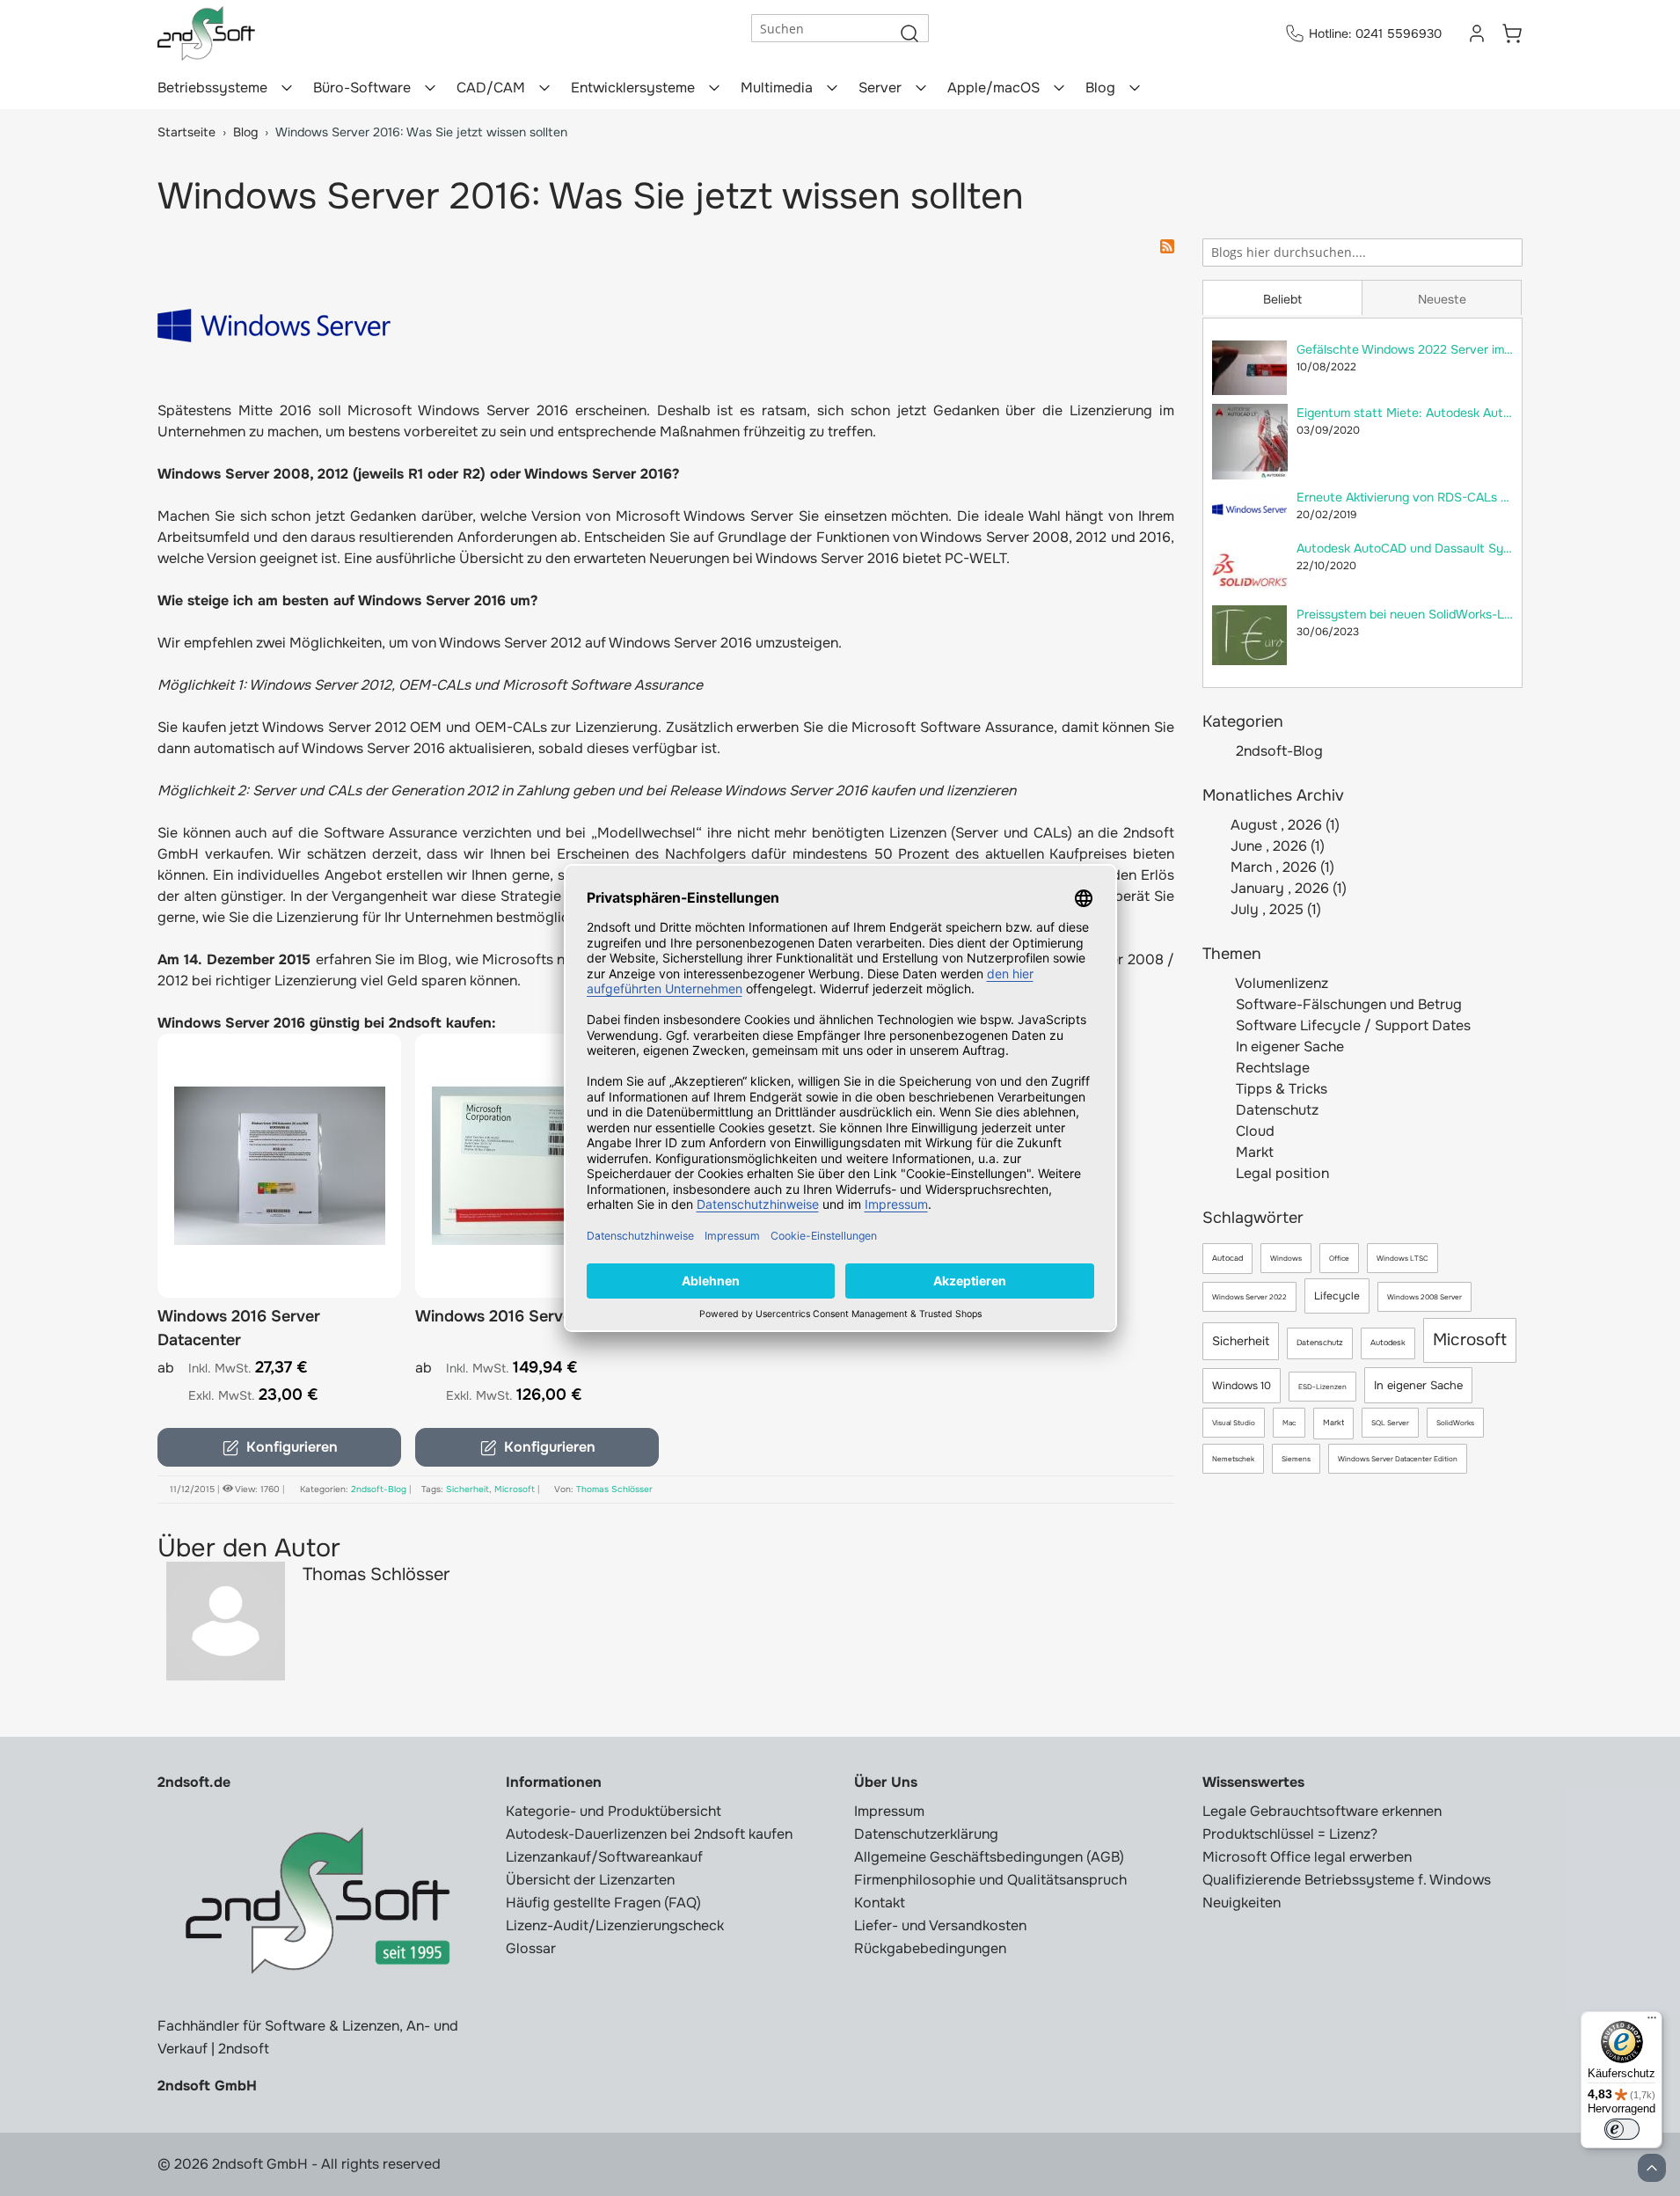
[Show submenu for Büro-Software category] (430, 88)
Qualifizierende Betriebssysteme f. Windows (1347, 1880)
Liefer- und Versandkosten (940, 1925)
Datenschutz (1275, 1110)
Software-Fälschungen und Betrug (1347, 1004)
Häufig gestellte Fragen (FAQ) (603, 1903)
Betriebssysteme (212, 88)
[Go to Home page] (206, 33)
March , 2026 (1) (1277, 867)
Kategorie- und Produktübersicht (614, 1811)
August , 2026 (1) (1280, 825)
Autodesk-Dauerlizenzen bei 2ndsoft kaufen (649, 1834)
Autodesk (1388, 1343)
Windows (1286, 1258)
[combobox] (1362, 253)
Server (880, 88)
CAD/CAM (491, 88)
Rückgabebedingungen (930, 1948)
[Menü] (1652, 2022)
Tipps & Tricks (1280, 1089)
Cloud (1253, 1131)
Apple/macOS (993, 88)
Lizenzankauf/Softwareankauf (604, 1857)
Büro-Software (362, 88)
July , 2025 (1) (1271, 909)
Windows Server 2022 (1249, 1297)
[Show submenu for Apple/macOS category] (1059, 88)
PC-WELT (975, 558)
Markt (1253, 1152)
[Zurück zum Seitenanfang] (1652, 2168)
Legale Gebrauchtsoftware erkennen (1322, 1811)
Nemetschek (1233, 1459)
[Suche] (909, 33)
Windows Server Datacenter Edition (1398, 1459)
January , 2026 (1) (1283, 888)
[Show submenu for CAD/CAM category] (544, 88)
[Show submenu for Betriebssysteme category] (287, 88)
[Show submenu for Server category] (921, 88)
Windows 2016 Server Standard (533, 1316)
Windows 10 (1242, 1386)
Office (1339, 1258)
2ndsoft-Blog (1279, 751)
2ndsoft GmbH (207, 2086)
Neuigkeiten (1242, 1903)
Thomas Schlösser (614, 1489)
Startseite (186, 132)
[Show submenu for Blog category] (1135, 88)
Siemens (1296, 1459)
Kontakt (880, 1903)
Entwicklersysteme (633, 88)
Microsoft (1470, 1340)
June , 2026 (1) (1272, 846)
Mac (1289, 1423)
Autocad (1227, 1258)
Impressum (889, 1811)
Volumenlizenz (1280, 983)
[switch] (1622, 2129)
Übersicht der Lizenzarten (590, 1880)
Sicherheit (1241, 1341)
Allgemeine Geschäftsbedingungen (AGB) (989, 1857)
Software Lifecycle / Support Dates (1351, 1025)
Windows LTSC (1402, 1258)
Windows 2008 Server (1424, 1297)
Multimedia (777, 88)
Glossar (531, 1948)
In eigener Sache (1288, 1047)
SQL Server (1390, 1423)
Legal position (1281, 1173)
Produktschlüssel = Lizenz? (1290, 1834)
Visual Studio (1234, 1423)
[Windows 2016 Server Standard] (537, 1166)
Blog (1100, 88)
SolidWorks (1455, 1423)
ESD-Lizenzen (1322, 1387)
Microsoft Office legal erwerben (1307, 1857)
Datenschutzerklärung (926, 1834)
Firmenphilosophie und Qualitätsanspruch (990, 1880)
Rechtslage (1271, 1068)
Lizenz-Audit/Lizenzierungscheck (615, 1925)
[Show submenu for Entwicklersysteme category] (714, 88)
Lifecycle (1337, 1296)
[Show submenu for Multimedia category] (832, 88)
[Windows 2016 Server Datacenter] (279, 1166)
